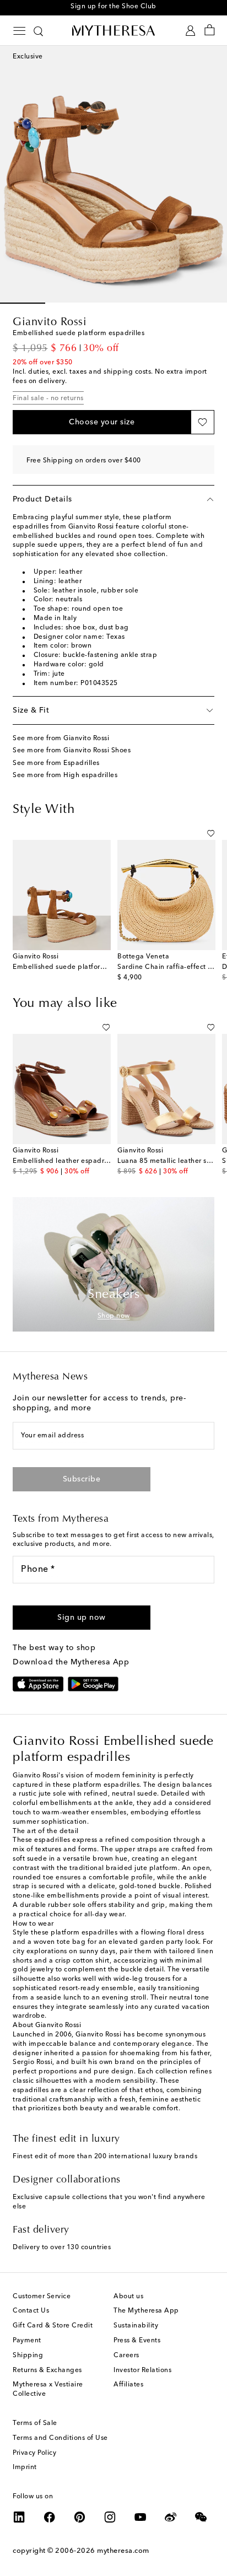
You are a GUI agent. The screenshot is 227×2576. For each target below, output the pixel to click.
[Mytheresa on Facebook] (50, 2517)
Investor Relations (142, 2370)
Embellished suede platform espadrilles (79, 967)
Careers (126, 2356)
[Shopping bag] (210, 31)
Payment (27, 2341)
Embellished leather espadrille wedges (77, 1161)
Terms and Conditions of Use (60, 2438)
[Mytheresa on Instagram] (110, 2517)
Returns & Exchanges (47, 2370)
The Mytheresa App (146, 2311)
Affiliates (128, 2385)
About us (128, 2297)
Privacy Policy (34, 2453)
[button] (102, 422)
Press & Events (137, 2341)
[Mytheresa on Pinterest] (80, 2517)
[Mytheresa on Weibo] (171, 2517)
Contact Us (31, 2311)
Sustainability (136, 2326)
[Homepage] (113, 30)
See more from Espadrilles (56, 763)
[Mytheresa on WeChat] (201, 2517)
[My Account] (190, 31)
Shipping (28, 2356)
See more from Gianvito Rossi (61, 739)
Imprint (25, 2467)
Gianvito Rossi (50, 322)
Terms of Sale (35, 2423)
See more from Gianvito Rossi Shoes (72, 751)
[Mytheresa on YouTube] (140, 2517)
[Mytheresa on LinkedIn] (19, 2517)
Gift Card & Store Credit (53, 2326)
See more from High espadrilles (65, 775)
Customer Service (42, 2297)
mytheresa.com (123, 2551)
